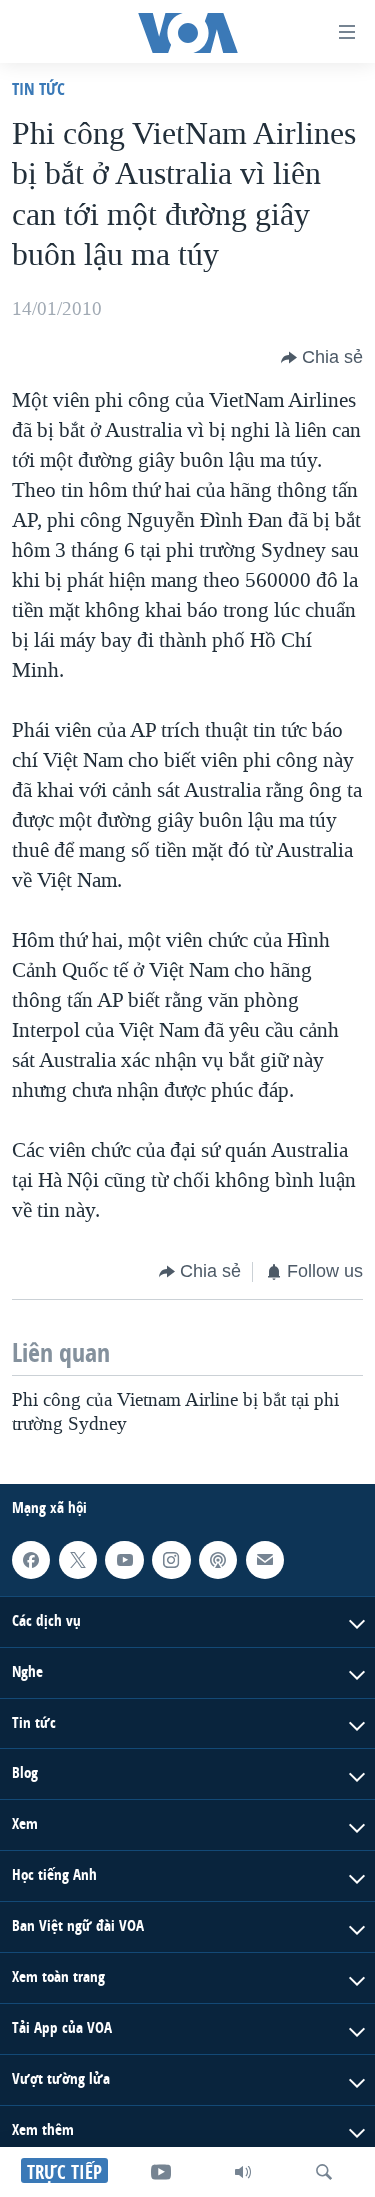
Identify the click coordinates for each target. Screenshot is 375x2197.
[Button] (322, 358)
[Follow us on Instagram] (171, 1560)
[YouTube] (161, 2172)
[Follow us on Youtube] (124, 1560)
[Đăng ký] (265, 1560)
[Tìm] (324, 2172)
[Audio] (243, 2172)
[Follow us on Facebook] (31, 1560)
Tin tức (38, 88)
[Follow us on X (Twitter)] (78, 1560)
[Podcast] (218, 1560)
